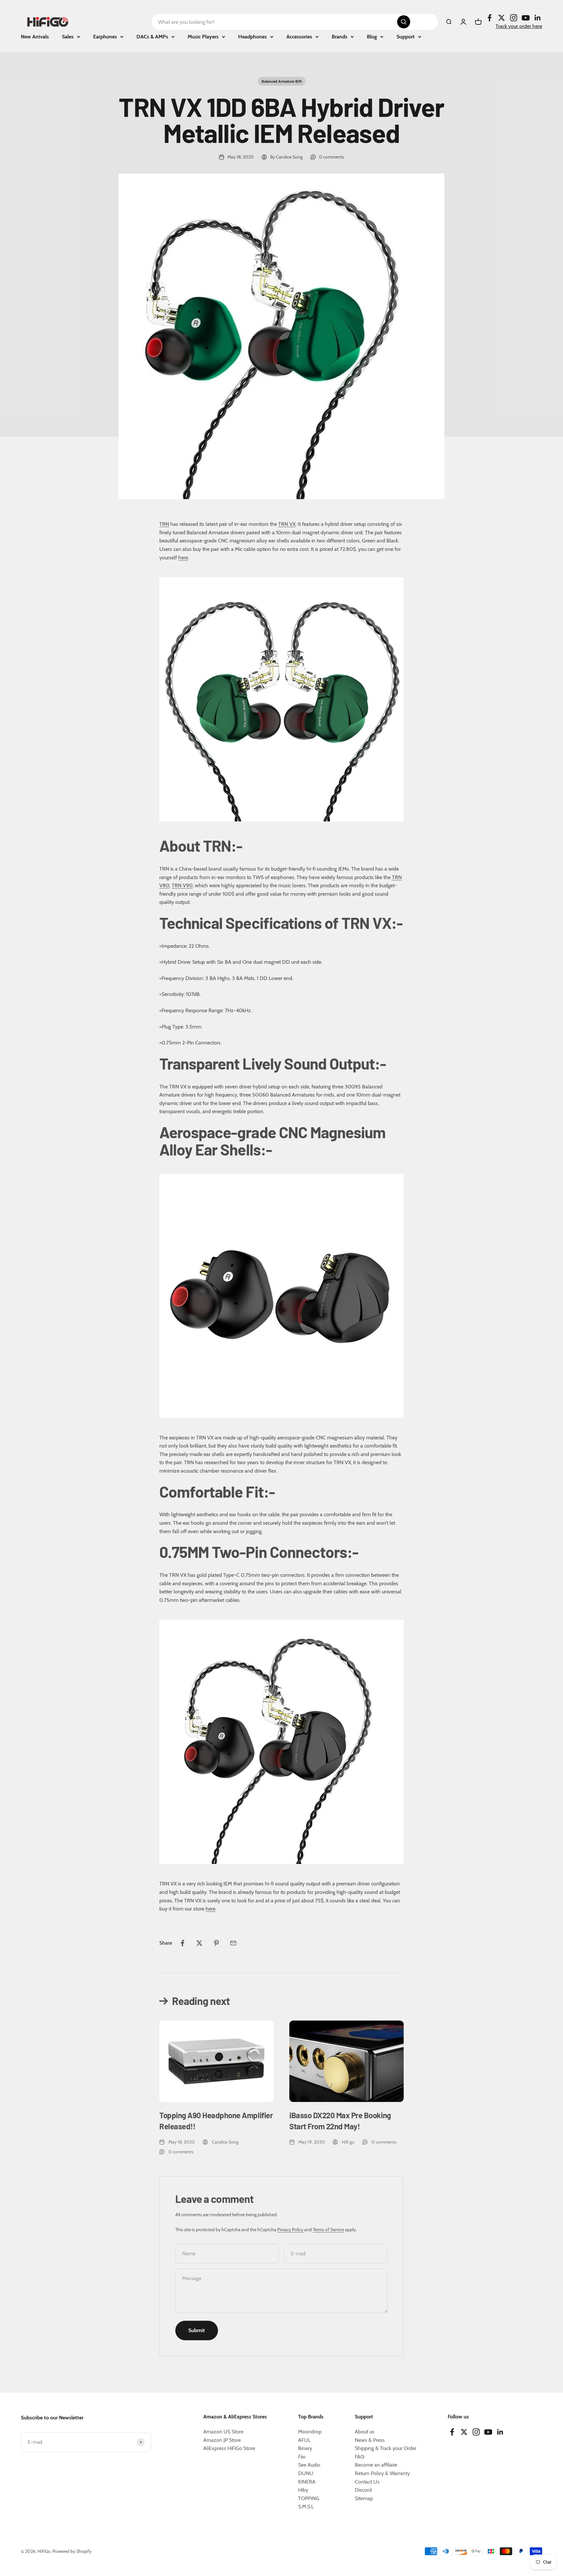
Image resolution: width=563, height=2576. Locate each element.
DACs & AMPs (152, 37)
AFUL (304, 2440)
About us (365, 2432)
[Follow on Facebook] (490, 18)
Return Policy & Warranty (382, 2473)
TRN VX (287, 524)
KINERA (307, 2482)
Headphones (253, 37)
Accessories (299, 37)
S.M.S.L (306, 2506)
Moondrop (310, 2432)
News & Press (370, 2440)
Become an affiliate (376, 2465)
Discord (363, 2490)
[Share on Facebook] (182, 1943)
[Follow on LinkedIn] (538, 18)
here (183, 558)
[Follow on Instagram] (514, 18)
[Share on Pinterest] (216, 1943)
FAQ (360, 2457)
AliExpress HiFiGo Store (229, 2448)
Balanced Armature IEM (282, 81)
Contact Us (367, 2482)
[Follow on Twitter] (502, 18)
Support (406, 37)
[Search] (404, 22)
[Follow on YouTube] (526, 18)
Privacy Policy (290, 2230)
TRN (164, 524)
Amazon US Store (223, 2432)
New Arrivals (35, 37)
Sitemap (364, 2498)
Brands (339, 37)
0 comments (332, 157)
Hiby (303, 2490)
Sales (68, 37)
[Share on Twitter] (199, 1943)
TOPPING (309, 2498)
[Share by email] (233, 1943)
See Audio (309, 2465)
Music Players (203, 37)
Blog (372, 37)
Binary (305, 2448)
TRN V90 (182, 885)
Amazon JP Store (222, 2440)
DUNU (306, 2473)
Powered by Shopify (72, 2551)
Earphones (105, 37)
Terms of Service (328, 2230)
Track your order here (519, 26)
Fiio (302, 2457)
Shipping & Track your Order (386, 2448)
